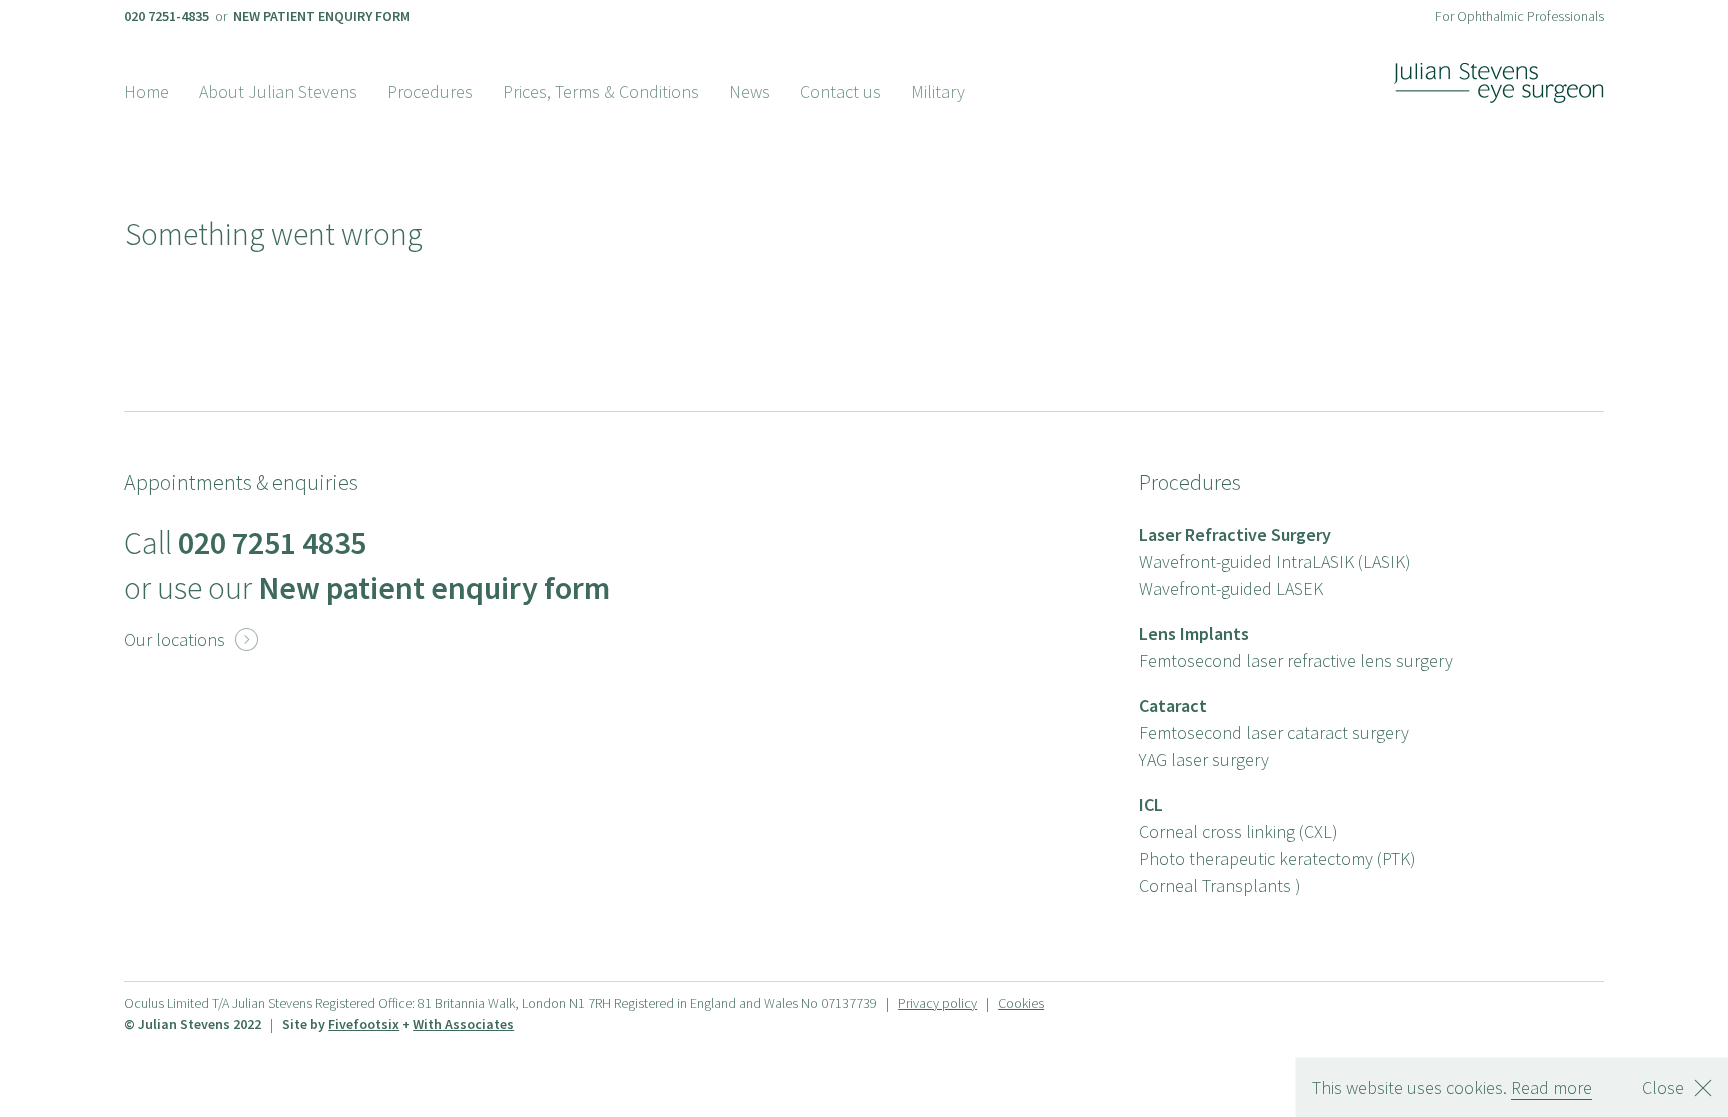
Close (1663, 1087)
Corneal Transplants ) (1220, 885)
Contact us (840, 91)
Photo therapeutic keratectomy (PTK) (1277, 858)
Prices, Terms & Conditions (601, 91)
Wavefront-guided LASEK (1231, 588)
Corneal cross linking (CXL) (1238, 831)
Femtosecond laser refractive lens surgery (1296, 660)
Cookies (1021, 1003)
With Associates (463, 1024)
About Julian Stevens (278, 91)
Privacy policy (937, 1003)
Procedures (430, 91)
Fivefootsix (363, 1024)
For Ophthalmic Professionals (1519, 16)
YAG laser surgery (1204, 759)
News (749, 91)
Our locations (191, 639)
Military (938, 91)
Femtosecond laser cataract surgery (1274, 732)
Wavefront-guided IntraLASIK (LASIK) (1275, 561)
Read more (1551, 1087)
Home (146, 91)
